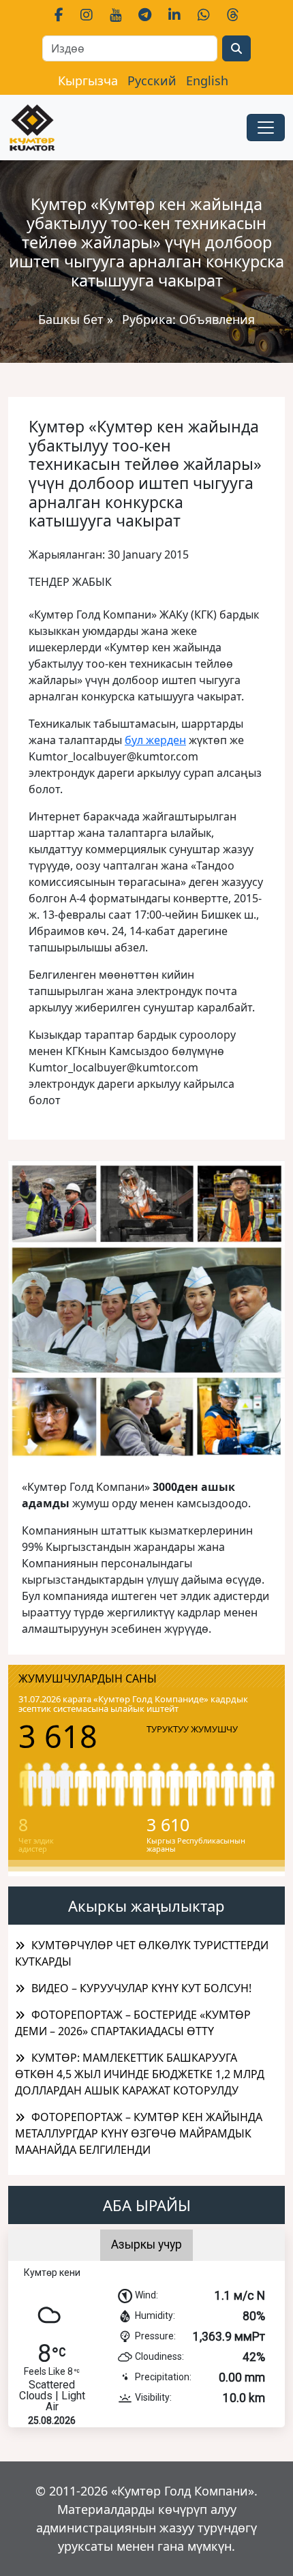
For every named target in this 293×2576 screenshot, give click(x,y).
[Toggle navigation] (266, 128)
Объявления (217, 319)
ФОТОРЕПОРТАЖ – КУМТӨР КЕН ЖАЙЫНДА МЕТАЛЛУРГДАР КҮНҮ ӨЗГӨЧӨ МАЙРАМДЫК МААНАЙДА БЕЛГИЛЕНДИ (139, 2133)
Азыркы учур (146, 2245)
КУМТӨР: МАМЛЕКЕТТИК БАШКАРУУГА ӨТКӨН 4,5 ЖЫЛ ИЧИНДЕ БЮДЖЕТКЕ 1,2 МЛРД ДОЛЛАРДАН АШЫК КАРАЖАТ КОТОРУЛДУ (140, 2074)
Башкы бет (73, 319)
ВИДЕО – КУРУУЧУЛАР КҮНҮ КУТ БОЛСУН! (141, 1988)
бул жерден (155, 740)
